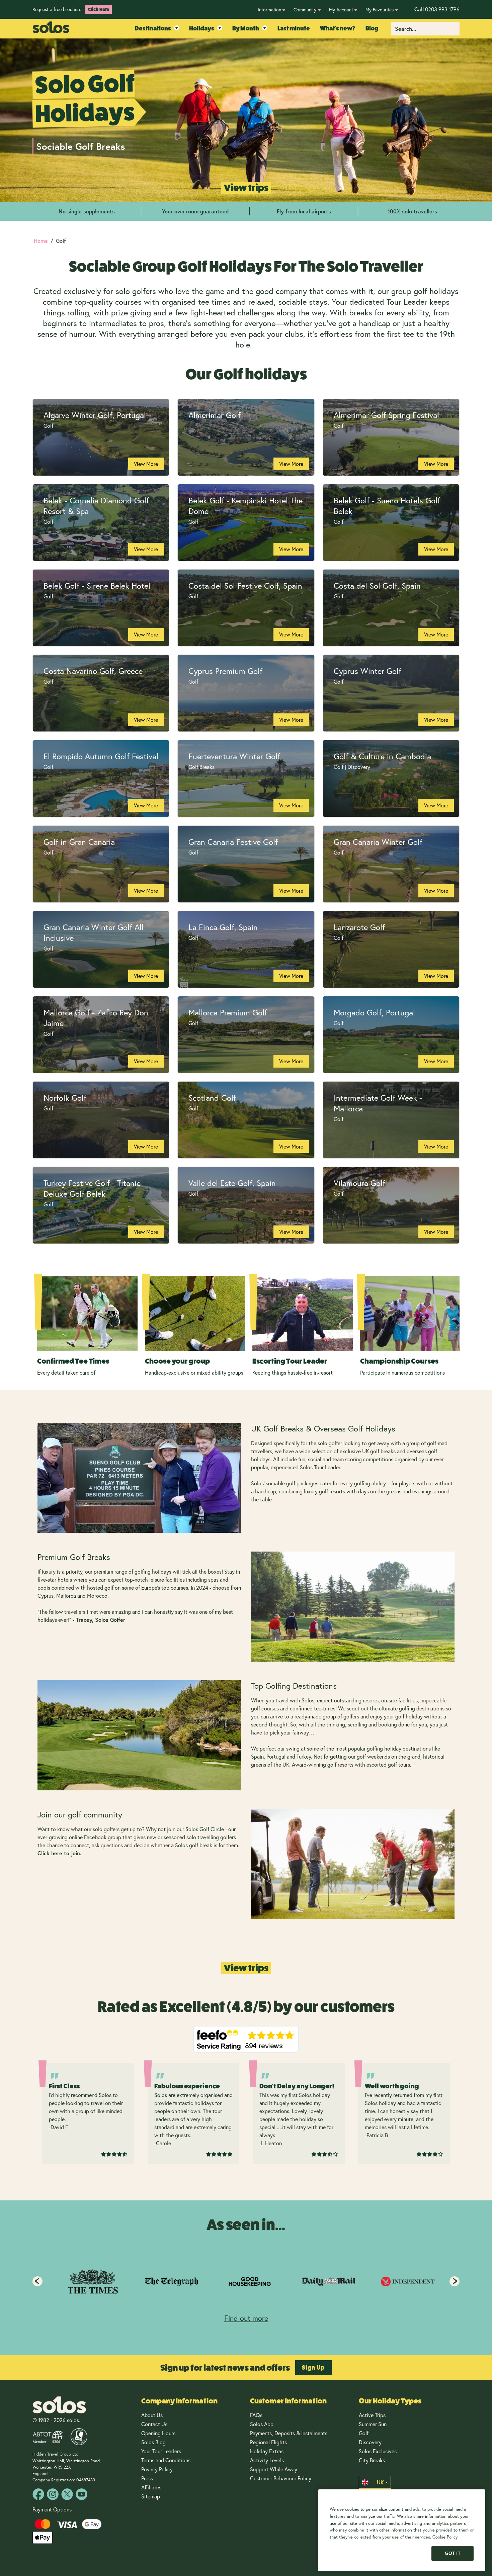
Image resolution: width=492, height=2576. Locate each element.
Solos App (262, 2424)
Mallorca (66, 1596)
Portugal (275, 1756)
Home (41, 241)
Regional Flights (268, 2442)
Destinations (153, 28)
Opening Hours (158, 2433)
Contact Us (154, 2424)
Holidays (202, 28)
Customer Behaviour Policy (281, 2478)
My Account (341, 10)
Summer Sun (373, 2424)
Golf (364, 2433)
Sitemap (151, 2496)
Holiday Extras (267, 2451)
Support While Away (274, 2469)
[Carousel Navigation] (246, 2281)
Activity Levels (267, 2460)
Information (269, 10)
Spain (257, 1756)
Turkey (303, 1756)
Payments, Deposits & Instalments (289, 2433)
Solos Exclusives (378, 2451)
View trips (246, 188)
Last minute (294, 28)
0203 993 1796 (437, 9)
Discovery (370, 2442)
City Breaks (372, 2460)
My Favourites (380, 10)
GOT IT (453, 2553)
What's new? (338, 28)
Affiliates (151, 2487)
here (57, 1853)
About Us (152, 2415)
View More (146, 464)
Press (147, 2478)
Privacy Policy (157, 2469)
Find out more (246, 2318)
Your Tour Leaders (161, 2451)
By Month (246, 28)
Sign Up (313, 2368)
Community (305, 10)
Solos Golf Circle (205, 1829)
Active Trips (372, 2415)
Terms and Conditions (166, 2460)
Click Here (99, 9)
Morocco (97, 1596)
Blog (372, 28)
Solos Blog (153, 2442)
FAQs (256, 2415)
